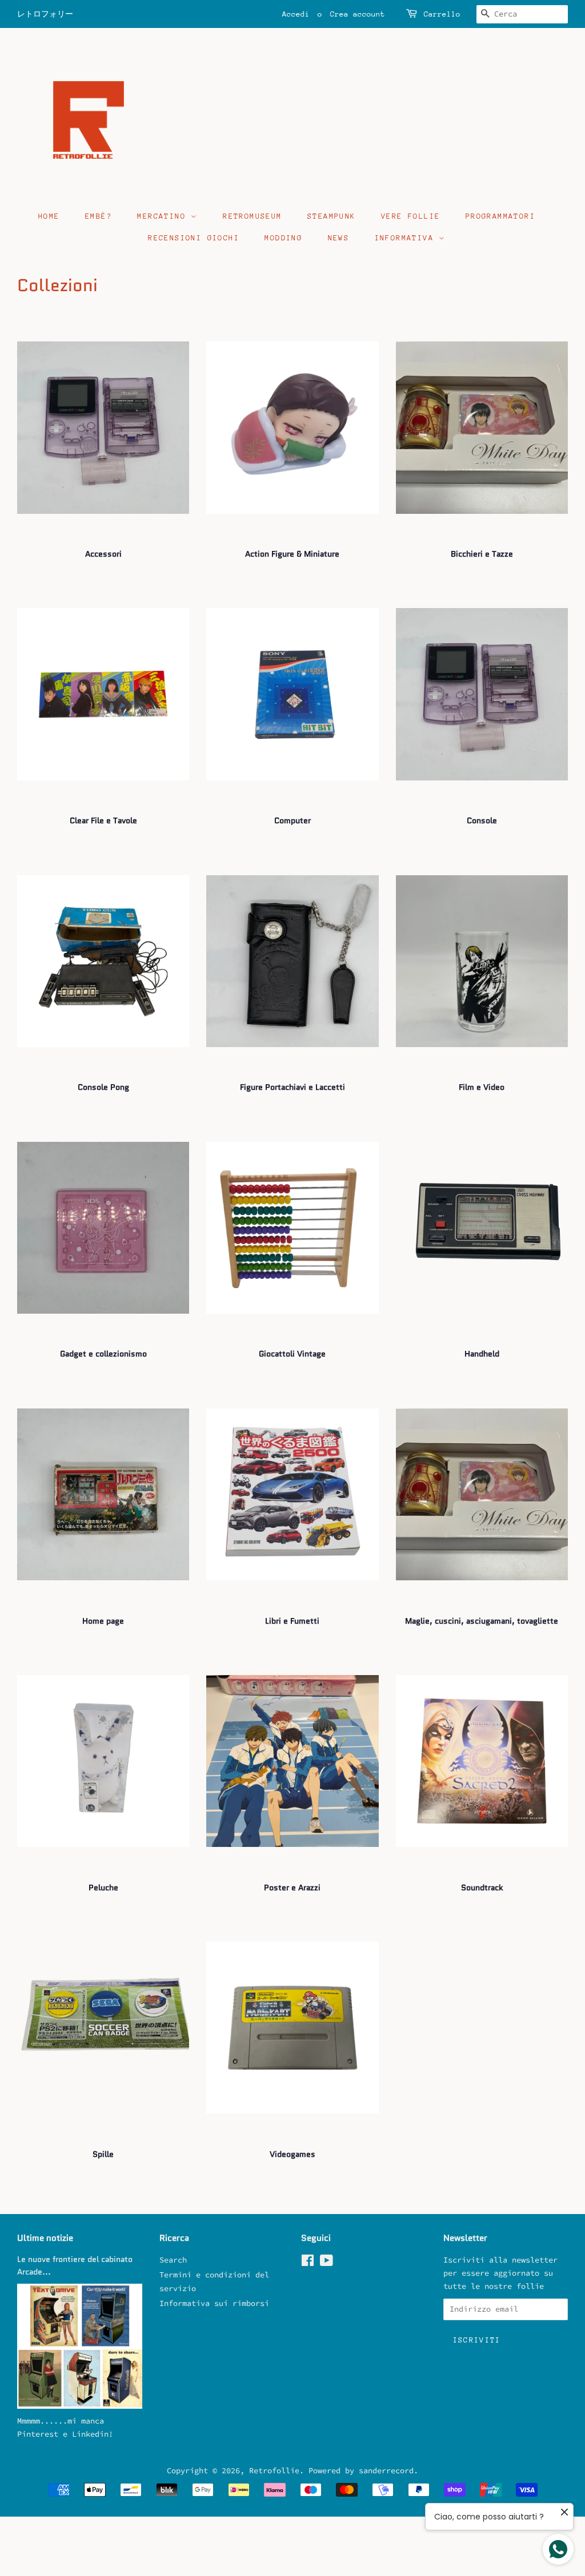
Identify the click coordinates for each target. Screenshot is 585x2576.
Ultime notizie (45, 2238)
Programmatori (500, 216)
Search (173, 2260)
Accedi (296, 14)
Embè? (99, 216)
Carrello (442, 14)
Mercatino (164, 216)
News (339, 238)
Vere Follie (410, 216)
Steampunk (332, 216)
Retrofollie (274, 2471)
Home (49, 216)
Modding (283, 238)
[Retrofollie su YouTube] (326, 2263)
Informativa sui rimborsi (214, 2303)
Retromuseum (252, 216)
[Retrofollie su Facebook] (308, 2263)
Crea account (358, 14)
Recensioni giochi (194, 238)
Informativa (407, 238)
